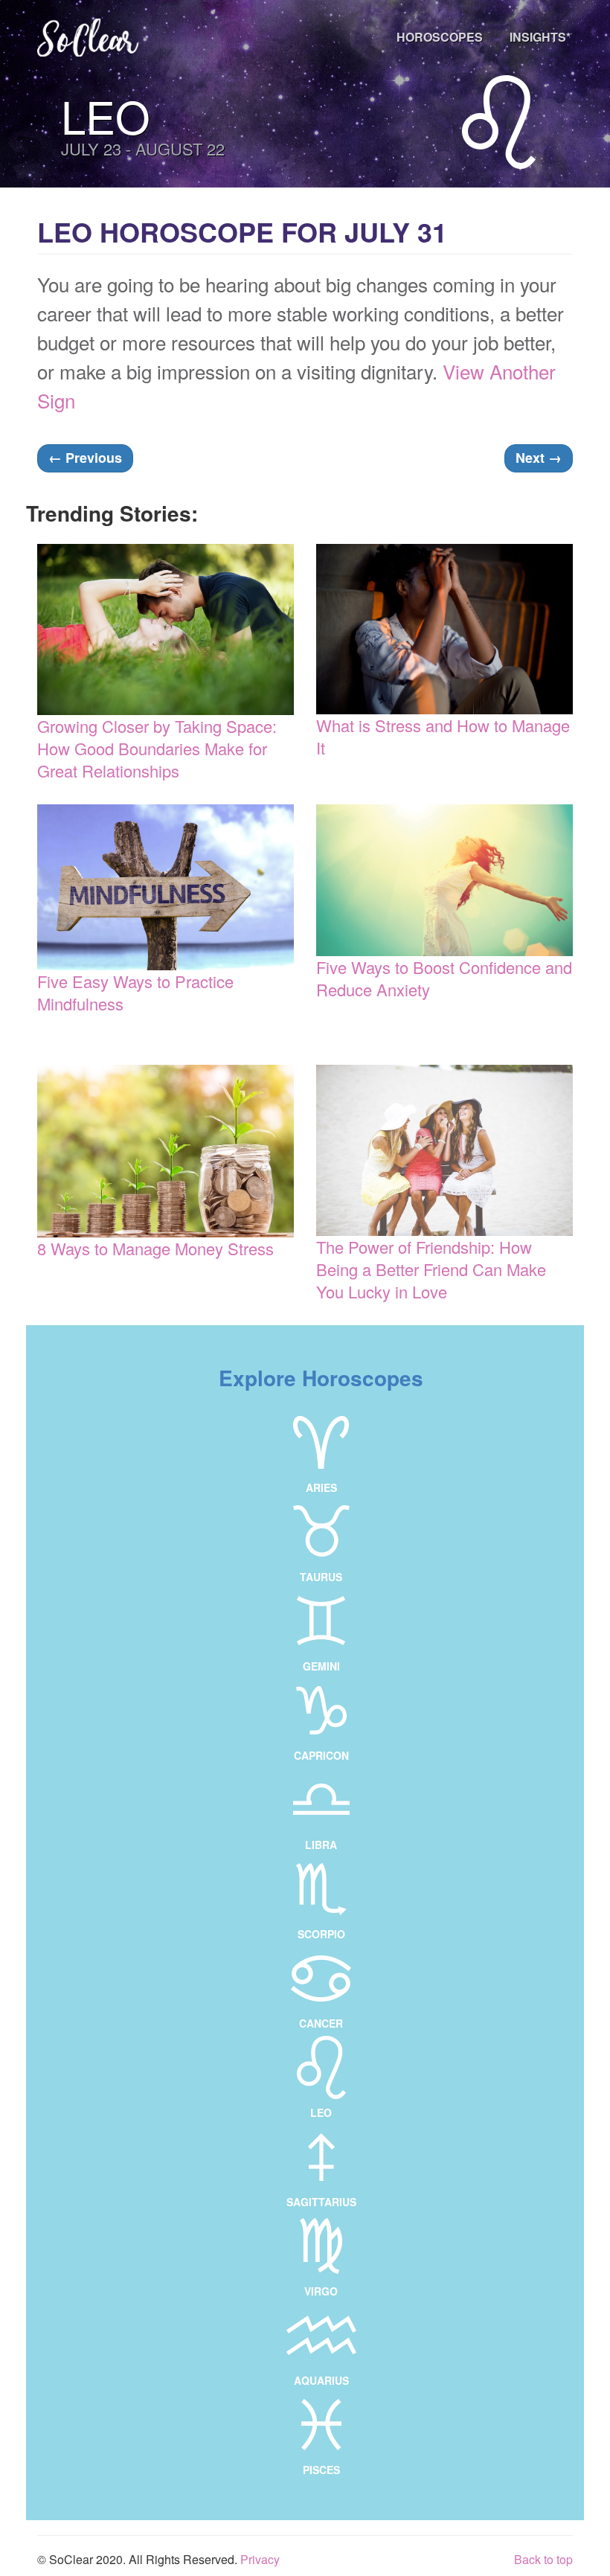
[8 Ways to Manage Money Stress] (166, 1151)
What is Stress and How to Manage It (443, 736)
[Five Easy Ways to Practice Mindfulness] (166, 888)
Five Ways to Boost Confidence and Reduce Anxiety (444, 978)
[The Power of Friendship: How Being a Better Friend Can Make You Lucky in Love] (444, 1150)
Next (539, 458)
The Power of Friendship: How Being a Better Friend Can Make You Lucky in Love (431, 1269)
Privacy (260, 2559)
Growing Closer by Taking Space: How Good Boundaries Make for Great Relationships (157, 748)
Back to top (543, 2559)
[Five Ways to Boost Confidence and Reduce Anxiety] (444, 881)
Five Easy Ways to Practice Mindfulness (135, 992)
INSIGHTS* (540, 37)
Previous (85, 458)
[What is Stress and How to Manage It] (444, 629)
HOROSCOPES (440, 37)
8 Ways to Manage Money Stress (155, 1248)
